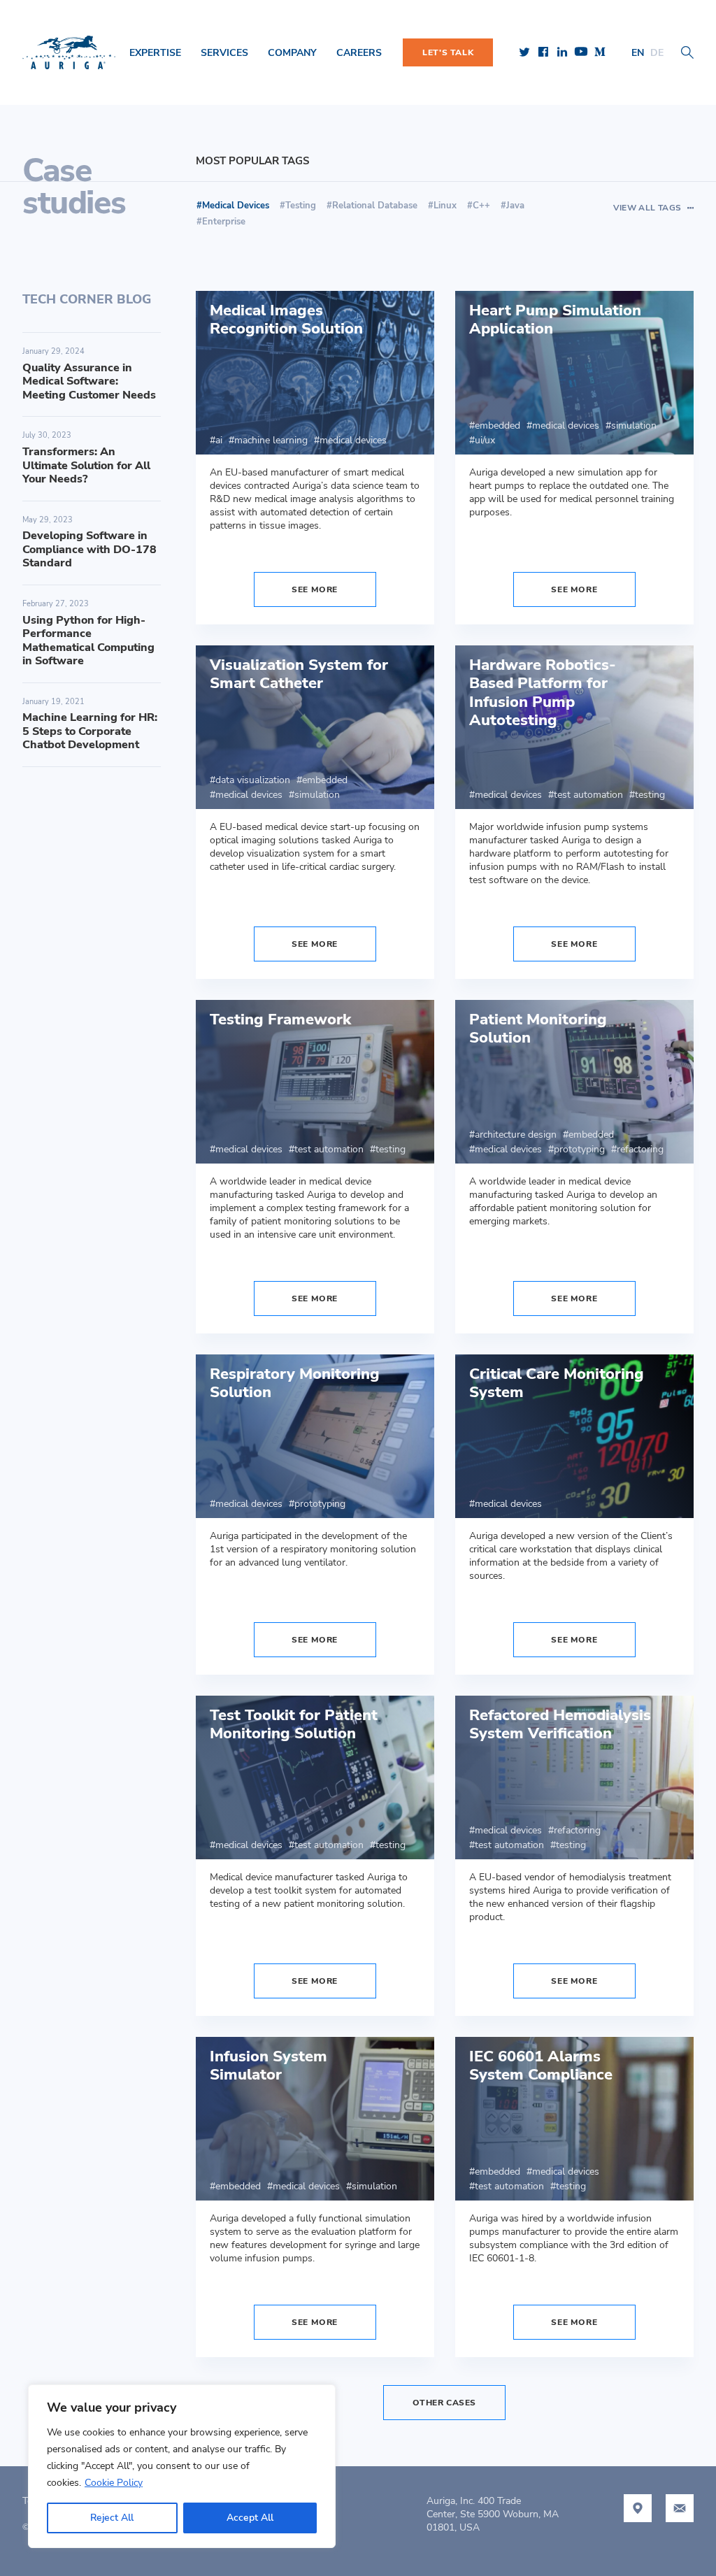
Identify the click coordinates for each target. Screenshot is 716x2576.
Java (515, 206)
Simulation (634, 425)
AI (219, 440)
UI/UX (485, 440)
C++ (481, 206)
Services (224, 53)
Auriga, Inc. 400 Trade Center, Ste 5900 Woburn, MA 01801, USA (493, 2514)
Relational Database (375, 206)
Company (292, 53)
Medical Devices (353, 440)
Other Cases (444, 2403)
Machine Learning (271, 440)
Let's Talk (448, 52)
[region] (182, 2466)
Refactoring (640, 1149)
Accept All (250, 2518)
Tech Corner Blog (87, 299)
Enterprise (224, 222)
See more (315, 589)
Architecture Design (516, 1135)
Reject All (112, 2518)
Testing (301, 206)
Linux (445, 206)
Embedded (497, 425)
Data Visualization (253, 780)
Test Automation (588, 795)
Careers (359, 53)
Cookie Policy (114, 2483)
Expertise (155, 53)
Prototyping (579, 1149)
